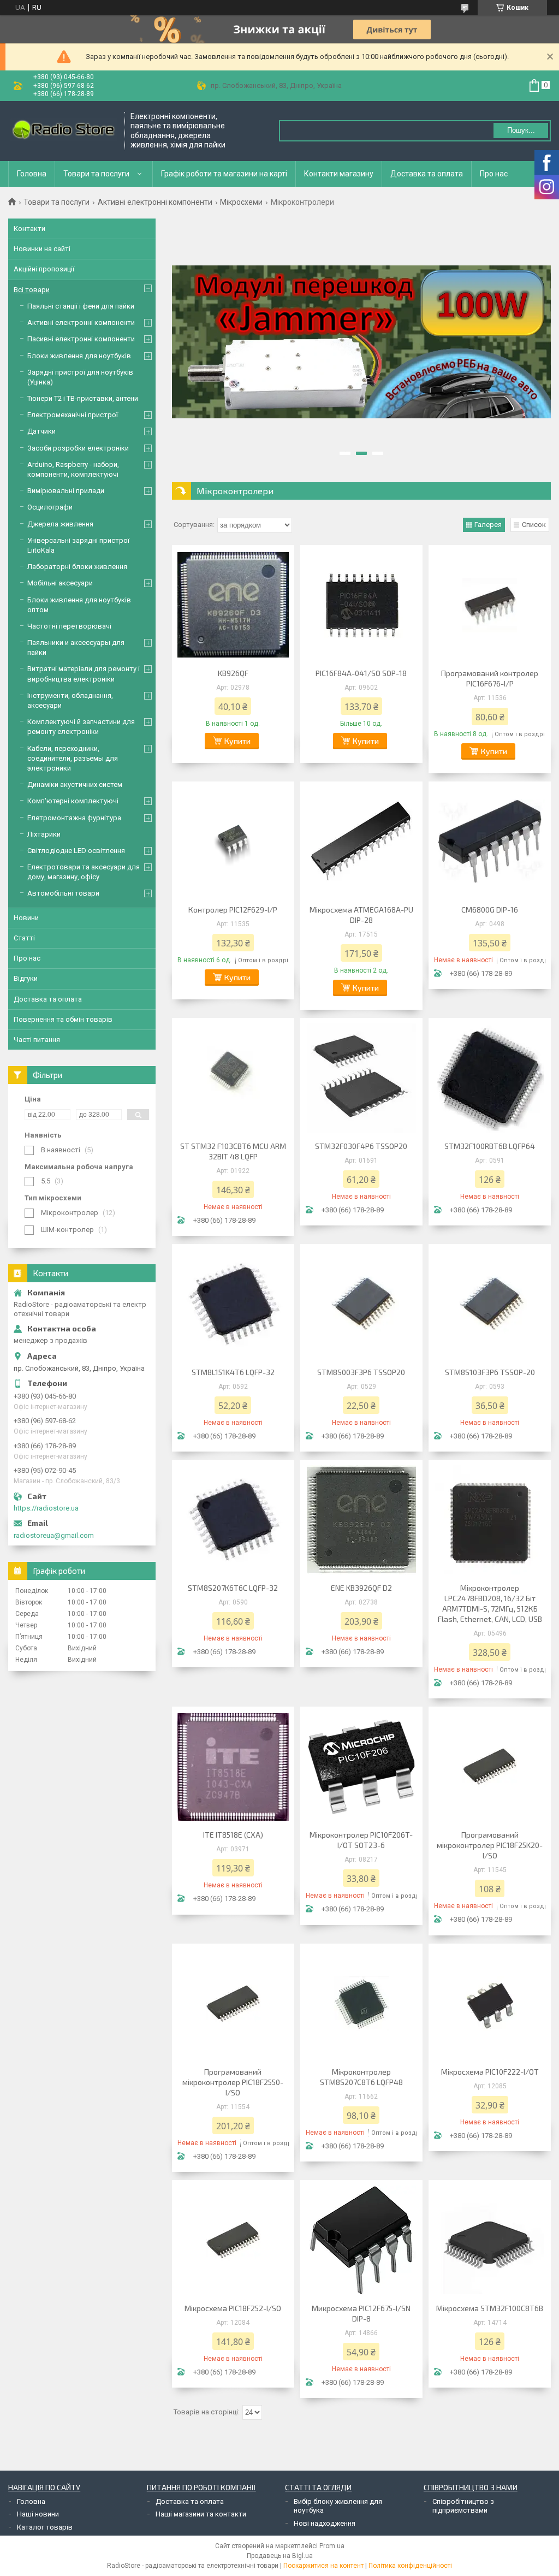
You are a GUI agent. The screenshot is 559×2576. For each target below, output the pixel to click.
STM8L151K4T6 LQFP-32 (233, 1372)
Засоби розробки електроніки (78, 448)
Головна (32, 174)
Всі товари (32, 290)
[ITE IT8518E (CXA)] (233, 1767)
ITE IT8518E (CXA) (233, 1835)
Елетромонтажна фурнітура (74, 818)
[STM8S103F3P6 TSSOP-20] (490, 1304)
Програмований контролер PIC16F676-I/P (490, 678)
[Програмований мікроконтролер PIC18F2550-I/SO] (233, 2004)
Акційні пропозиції (44, 269)
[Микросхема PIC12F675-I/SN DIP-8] (361, 2240)
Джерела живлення (60, 524)
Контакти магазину (339, 174)
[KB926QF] (233, 605)
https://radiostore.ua (46, 1508)
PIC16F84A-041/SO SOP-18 (361, 673)
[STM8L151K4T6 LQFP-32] (233, 1304)
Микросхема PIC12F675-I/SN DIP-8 (361, 2313)
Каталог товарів (45, 2527)
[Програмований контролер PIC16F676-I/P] (490, 605)
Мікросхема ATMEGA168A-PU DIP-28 (361, 915)
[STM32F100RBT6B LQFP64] (490, 1078)
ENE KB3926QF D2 (361, 1588)
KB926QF (233, 673)
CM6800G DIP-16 (490, 910)
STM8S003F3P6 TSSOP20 (361, 1372)
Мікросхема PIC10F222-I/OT (490, 2072)
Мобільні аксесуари (60, 583)
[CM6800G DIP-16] (490, 842)
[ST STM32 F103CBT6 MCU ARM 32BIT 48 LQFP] (233, 1078)
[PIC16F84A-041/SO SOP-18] (361, 605)
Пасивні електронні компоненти (81, 339)
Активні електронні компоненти (155, 202)
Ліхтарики (44, 834)
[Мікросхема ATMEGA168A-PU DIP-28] (361, 842)
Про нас (494, 174)
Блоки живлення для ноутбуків (79, 356)
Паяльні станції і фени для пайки (81, 306)
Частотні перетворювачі (69, 626)
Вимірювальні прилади (66, 491)
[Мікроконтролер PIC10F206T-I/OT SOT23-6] (361, 1767)
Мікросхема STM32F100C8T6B (490, 2308)
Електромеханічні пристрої (73, 415)
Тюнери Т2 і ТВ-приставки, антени (83, 398)
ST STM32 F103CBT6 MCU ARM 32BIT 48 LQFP (233, 1151)
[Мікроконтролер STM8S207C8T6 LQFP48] (361, 2004)
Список (534, 525)
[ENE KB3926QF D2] (361, 1520)
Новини (26, 918)
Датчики (41, 431)
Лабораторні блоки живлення (77, 567)
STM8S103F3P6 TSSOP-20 (490, 1372)
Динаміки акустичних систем (75, 784)
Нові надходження (325, 2523)
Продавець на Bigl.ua (280, 2556)
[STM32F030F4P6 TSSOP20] (361, 1078)
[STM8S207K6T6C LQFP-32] (233, 1520)
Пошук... (521, 130)
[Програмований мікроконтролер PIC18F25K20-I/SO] (490, 1767)
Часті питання (37, 1040)
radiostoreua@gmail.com (54, 1535)
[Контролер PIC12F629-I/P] (233, 842)
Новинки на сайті (42, 249)
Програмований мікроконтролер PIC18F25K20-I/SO (490, 1845)
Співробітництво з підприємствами (463, 2506)
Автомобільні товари (63, 893)
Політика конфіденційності (410, 2566)
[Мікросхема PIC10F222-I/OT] (490, 2004)
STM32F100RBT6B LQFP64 (490, 1146)
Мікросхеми (241, 202)
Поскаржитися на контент (323, 2566)
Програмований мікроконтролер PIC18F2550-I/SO (233, 2082)
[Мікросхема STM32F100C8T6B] (490, 2240)
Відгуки (26, 978)
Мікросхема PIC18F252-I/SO (233, 2308)
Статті (24, 938)
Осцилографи (50, 507)
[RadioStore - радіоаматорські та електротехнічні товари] (63, 131)
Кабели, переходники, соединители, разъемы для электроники (73, 758)
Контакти (29, 229)
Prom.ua (332, 2546)
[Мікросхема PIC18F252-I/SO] (233, 2240)
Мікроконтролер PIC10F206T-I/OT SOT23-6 (361, 1840)
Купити (237, 741)
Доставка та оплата (427, 174)
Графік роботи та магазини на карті (224, 174)
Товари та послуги (96, 174)
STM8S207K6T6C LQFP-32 (233, 1588)
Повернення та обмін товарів (63, 1019)
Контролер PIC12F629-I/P (233, 910)
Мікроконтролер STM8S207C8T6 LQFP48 (361, 2077)
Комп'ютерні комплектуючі (73, 801)
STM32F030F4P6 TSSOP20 (361, 1146)
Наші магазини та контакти (201, 2514)
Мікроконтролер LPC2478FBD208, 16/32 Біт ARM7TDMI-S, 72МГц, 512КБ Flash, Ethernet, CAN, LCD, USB (490, 1603)
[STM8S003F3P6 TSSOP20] (361, 1304)
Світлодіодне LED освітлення (76, 851)
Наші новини (38, 2514)
